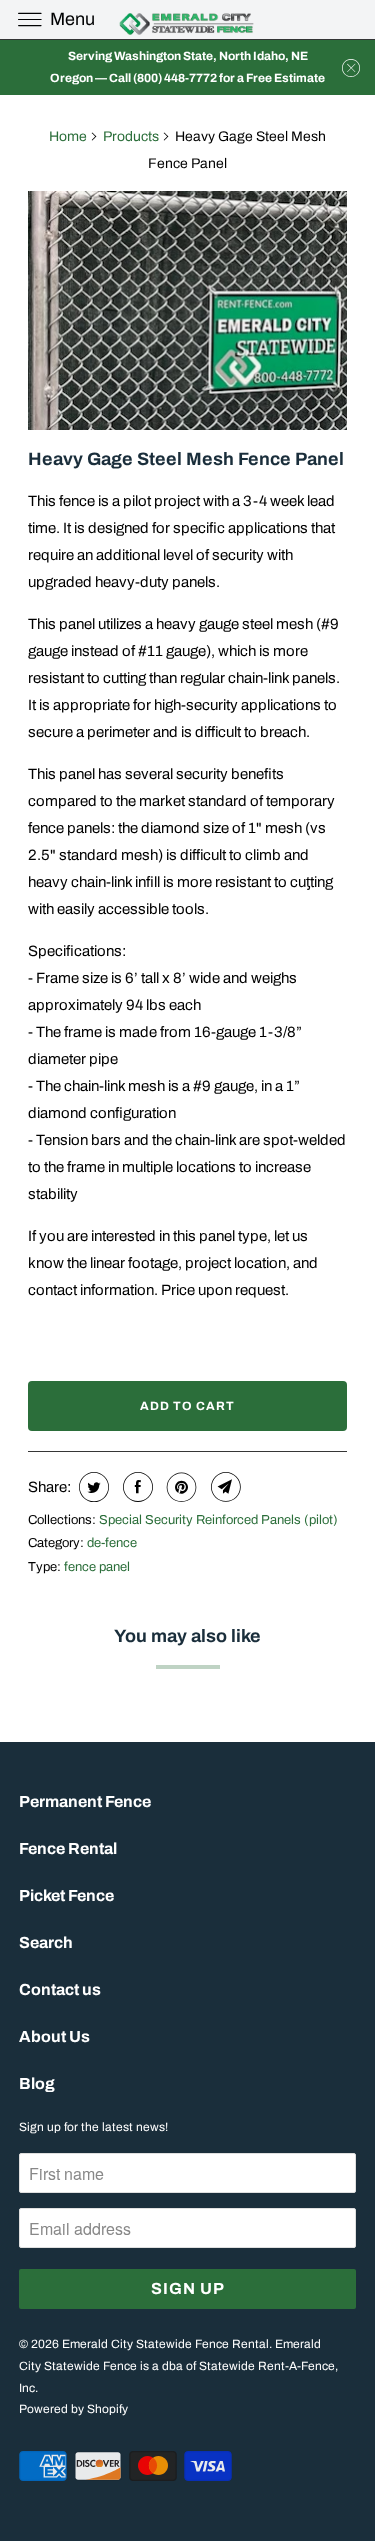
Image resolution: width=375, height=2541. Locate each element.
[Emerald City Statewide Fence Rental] (188, 19)
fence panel (97, 1567)
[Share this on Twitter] (91, 1487)
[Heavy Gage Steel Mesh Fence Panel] (187, 310)
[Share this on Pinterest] (179, 1487)
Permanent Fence (85, 1801)
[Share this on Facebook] (135, 1487)
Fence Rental (68, 1848)
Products (131, 136)
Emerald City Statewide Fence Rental (165, 2344)
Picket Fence (66, 1895)
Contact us (60, 1989)
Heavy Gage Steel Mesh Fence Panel (186, 459)
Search (46, 1942)
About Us (54, 2036)
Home (68, 136)
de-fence (112, 1543)
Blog (37, 2083)
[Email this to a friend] (223, 1487)
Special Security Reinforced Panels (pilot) (218, 1520)
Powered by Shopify (73, 2409)
